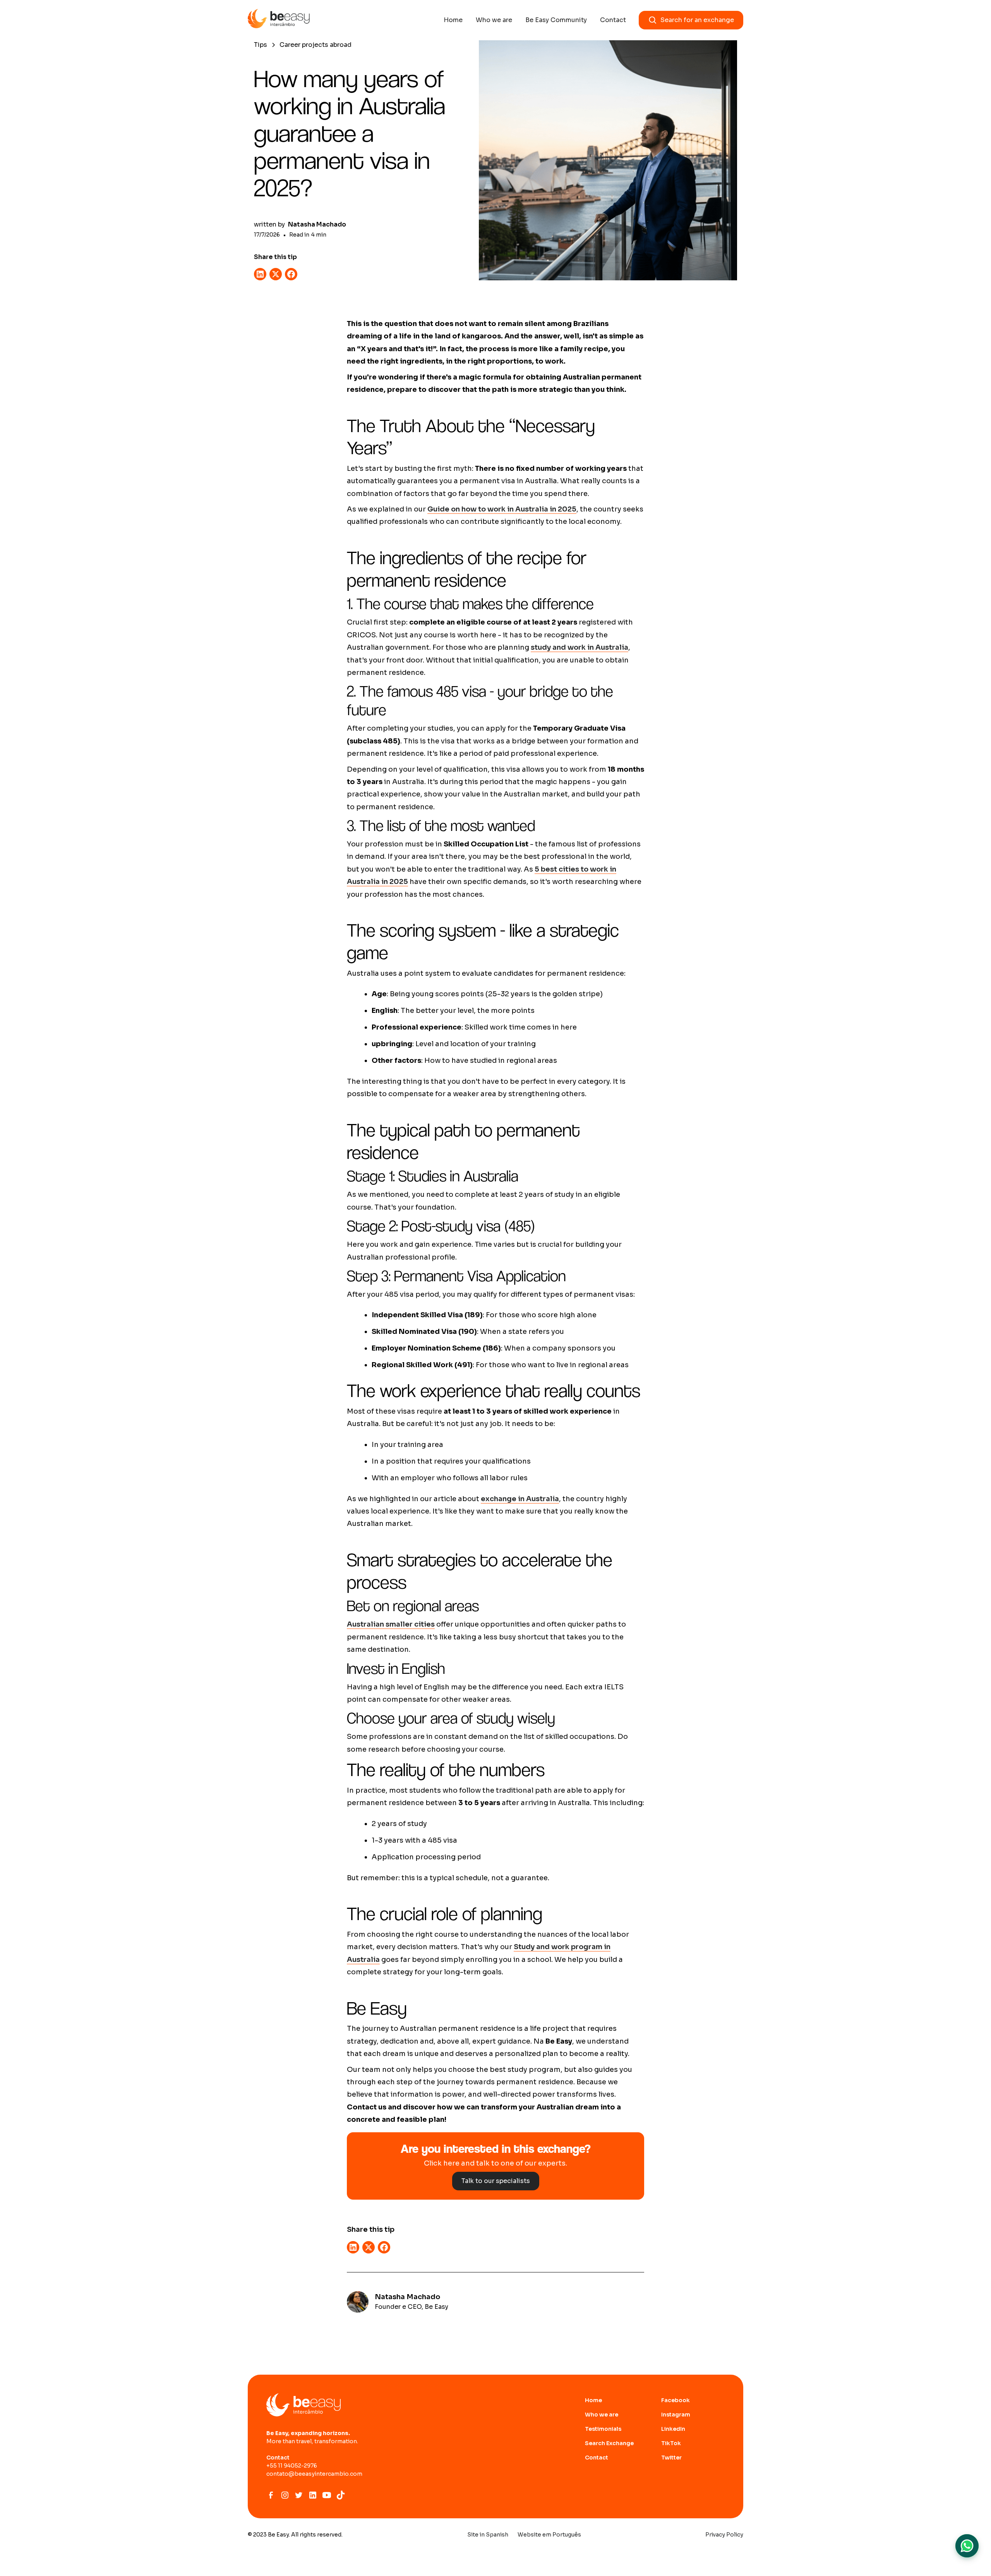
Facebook (676, 2400)
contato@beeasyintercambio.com (314, 2474)
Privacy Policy (724, 2535)
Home (453, 20)
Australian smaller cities (391, 1624)
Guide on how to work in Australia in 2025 (502, 509)
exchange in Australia (520, 1499)
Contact (613, 20)
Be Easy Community (556, 20)
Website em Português (549, 2535)
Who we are (494, 20)
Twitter (671, 2458)
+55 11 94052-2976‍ (292, 2466)
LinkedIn (673, 2429)
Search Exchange (609, 2443)
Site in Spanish (488, 2535)
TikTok (671, 2443)
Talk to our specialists (496, 2181)
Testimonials (603, 2429)
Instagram (676, 2415)
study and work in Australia (580, 647)
